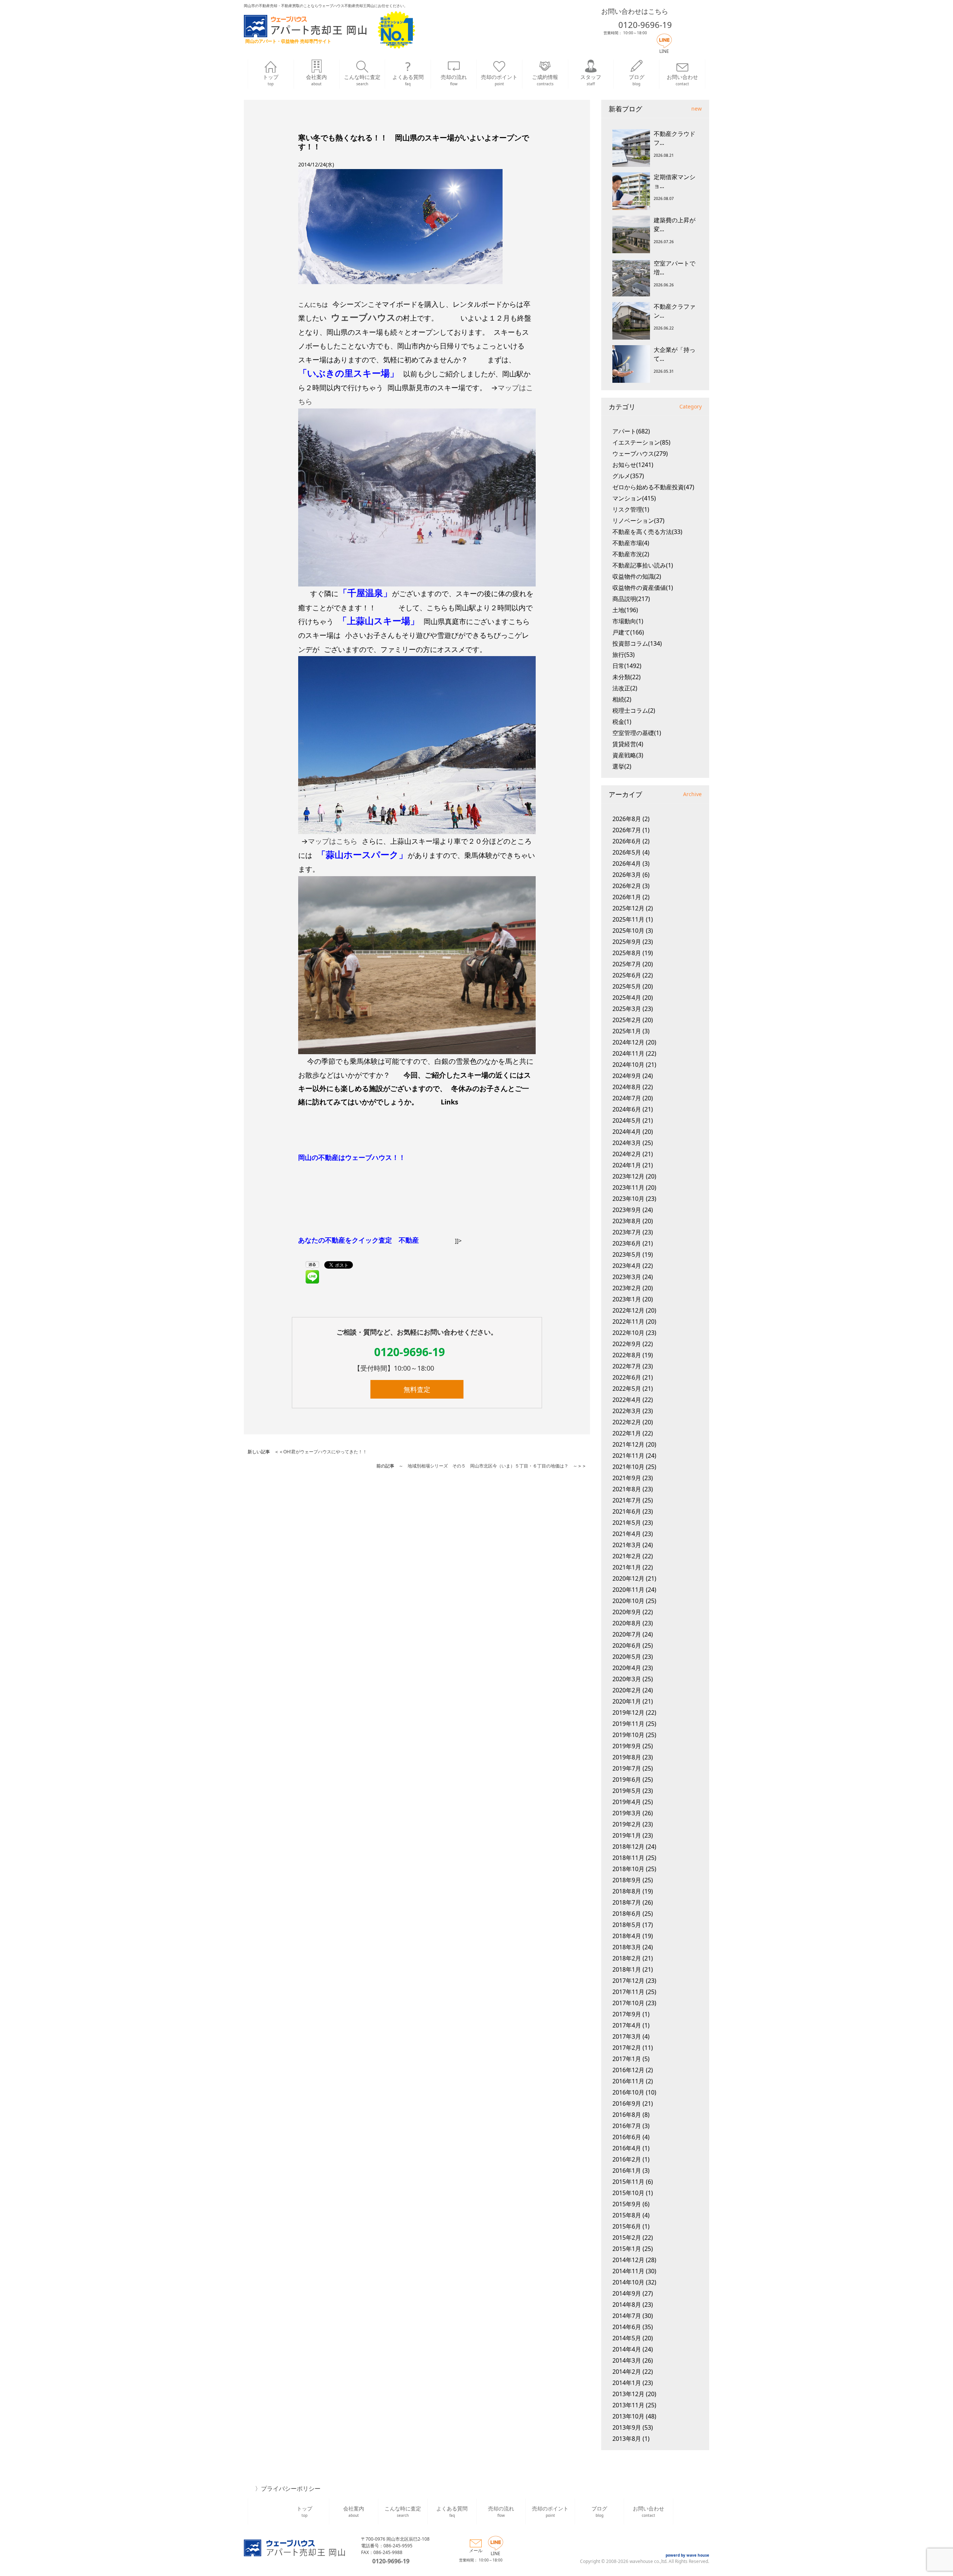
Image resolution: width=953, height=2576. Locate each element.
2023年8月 (627, 1221)
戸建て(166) (628, 632)
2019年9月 (627, 1746)
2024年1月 (627, 1165)
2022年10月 (628, 1333)
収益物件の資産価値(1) (643, 588)
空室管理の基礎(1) (637, 733)
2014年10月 (628, 2282)
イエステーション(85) (641, 442)
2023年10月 (628, 1199)
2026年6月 (627, 841)
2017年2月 (627, 2048)
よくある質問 (408, 80)
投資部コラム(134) (637, 643)
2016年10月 (628, 2092)
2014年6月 (627, 2327)
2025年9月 (627, 942)
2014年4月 (627, 2349)
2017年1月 (627, 2059)
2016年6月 (627, 2137)
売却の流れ (454, 80)
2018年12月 (628, 1847)
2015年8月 (627, 2215)
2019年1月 (627, 1835)
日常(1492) (627, 666)
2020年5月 (627, 1657)
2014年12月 (628, 2260)
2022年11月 (628, 1322)
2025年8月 (627, 953)
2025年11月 (628, 919)
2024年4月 (627, 1132)
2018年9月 (627, 1880)
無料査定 (417, 1389)
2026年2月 (627, 886)
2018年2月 (627, 1958)
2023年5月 (627, 1254)
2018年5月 (627, 1925)
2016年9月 (627, 2103)
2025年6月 (627, 975)
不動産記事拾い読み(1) (643, 565)
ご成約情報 (545, 80)
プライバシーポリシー (291, 2488)
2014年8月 (627, 2305)
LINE (664, 51)
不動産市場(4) (631, 543)
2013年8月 (627, 2439)
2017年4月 (627, 2025)
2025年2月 (627, 1020)
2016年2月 (627, 2159)
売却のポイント (499, 80)
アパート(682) (631, 431)
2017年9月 (627, 2014)
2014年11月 (628, 2271)
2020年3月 (627, 1679)
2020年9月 (627, 1612)
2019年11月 (628, 1724)
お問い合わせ (682, 80)
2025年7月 (627, 964)
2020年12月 (628, 1578)
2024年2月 (627, 1154)
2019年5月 (627, 1791)
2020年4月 (627, 1668)
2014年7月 (627, 2316)
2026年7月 (627, 830)
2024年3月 (627, 1143)
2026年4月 (627, 864)
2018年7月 (627, 1902)
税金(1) (622, 722)
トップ (271, 80)
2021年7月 (627, 1500)
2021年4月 (627, 1534)
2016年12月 (628, 2070)
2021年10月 (628, 1467)
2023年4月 (627, 1266)
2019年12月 (628, 1712)
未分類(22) (627, 677)
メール (476, 2550)
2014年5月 (627, 2338)
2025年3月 (627, 1009)
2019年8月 (627, 1757)
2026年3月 (627, 875)
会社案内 (316, 80)
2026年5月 (627, 852)
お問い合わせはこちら (635, 11)
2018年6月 (627, 1914)
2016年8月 (627, 2115)
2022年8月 (627, 1355)
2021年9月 (627, 1478)
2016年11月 (628, 2081)
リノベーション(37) (638, 521)
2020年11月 (628, 1590)
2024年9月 (627, 1076)
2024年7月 (627, 1098)
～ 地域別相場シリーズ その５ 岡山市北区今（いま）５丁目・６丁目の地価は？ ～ (488, 1466)
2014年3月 (627, 2360)
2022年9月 (627, 1344)
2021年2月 (627, 1556)
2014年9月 (627, 2293)
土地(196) (625, 610)
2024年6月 (627, 1109)
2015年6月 (627, 2226)
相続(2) (622, 699)
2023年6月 (627, 1243)
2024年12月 (628, 1042)
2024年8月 (627, 1087)
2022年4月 (627, 1400)
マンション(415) (634, 498)
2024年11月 (628, 1053)
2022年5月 (627, 1389)
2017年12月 (628, 1981)
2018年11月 (628, 1858)
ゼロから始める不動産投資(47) (653, 487)
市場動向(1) (628, 621)
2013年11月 (628, 2405)
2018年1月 (627, 1969)
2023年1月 (627, 1299)
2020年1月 (627, 1701)
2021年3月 (627, 1545)
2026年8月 (627, 819)
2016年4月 (627, 2148)
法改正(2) (625, 688)
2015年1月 (627, 2249)
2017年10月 (628, 2003)
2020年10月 (628, 1601)
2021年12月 (628, 1444)
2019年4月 (627, 1802)
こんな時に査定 (362, 80)
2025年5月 (627, 986)
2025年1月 (627, 1031)
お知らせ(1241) (633, 465)
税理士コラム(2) (634, 710)
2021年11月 (628, 1456)
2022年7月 (627, 1366)
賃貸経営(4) (628, 744)
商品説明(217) (631, 599)
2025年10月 (628, 931)
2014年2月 (627, 2372)
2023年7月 (627, 1232)
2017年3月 (627, 2036)
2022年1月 (627, 1433)
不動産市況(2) (631, 554)
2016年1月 (627, 2170)
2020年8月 (627, 1623)
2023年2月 (627, 1288)
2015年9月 (627, 2204)
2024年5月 (627, 1120)
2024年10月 (628, 1065)
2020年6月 (627, 1645)
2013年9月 (627, 2427)
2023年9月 (627, 1210)
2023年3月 (627, 1277)
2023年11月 (628, 1187)
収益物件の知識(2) (637, 576)
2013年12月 (628, 2394)
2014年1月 (627, 2383)
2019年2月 (627, 1824)
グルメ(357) (628, 476)
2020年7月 (627, 1634)
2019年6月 (627, 1780)
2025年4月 (627, 998)
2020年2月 (627, 1690)
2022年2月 (627, 1422)
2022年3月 (627, 1411)
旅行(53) (624, 655)
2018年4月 (627, 1936)
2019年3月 (627, 1813)
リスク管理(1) (631, 509)
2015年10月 (628, 2193)
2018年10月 (628, 1869)
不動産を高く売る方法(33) (647, 532)
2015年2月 (627, 2238)
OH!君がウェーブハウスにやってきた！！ (325, 1452)
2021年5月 (627, 1523)
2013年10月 (628, 2416)
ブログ (637, 80)
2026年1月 (627, 897)
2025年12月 (628, 908)
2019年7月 (627, 1768)
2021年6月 (627, 1511)
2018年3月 (627, 1947)
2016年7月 (627, 2126)
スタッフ (591, 80)
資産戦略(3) (628, 755)
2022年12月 (628, 1310)
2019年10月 (628, 1735)
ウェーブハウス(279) (640, 454)
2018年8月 (627, 1891)
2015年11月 (628, 2182)
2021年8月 (627, 1489)
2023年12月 (628, 1176)
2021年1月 (627, 1567)
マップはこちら (333, 841)
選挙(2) (622, 766)
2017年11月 (628, 1992)
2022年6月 (627, 1377)
